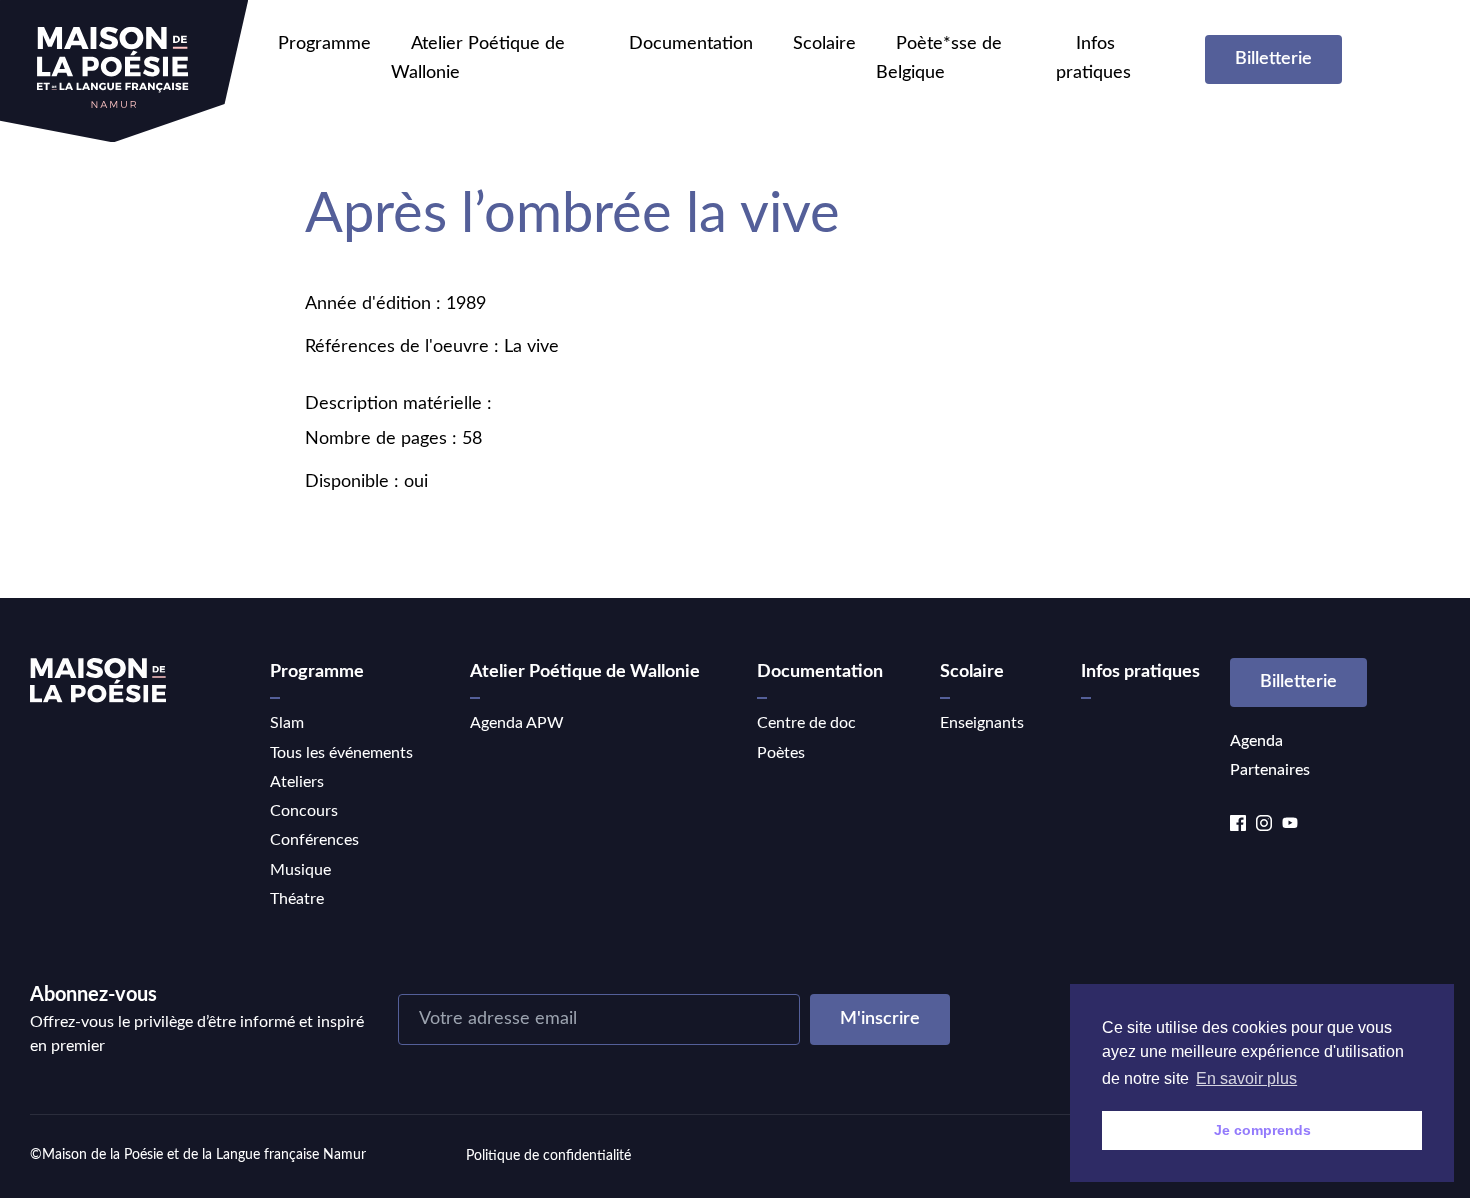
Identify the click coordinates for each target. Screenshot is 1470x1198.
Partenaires (1270, 770)
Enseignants (982, 723)
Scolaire (824, 44)
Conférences (314, 840)
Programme (324, 44)
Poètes (781, 753)
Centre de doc (806, 723)
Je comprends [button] (1262, 1130)
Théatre (297, 899)
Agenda (1256, 741)
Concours (304, 811)
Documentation (691, 44)
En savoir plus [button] (1246, 1078)
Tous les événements (341, 753)
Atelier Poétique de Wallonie (585, 672)
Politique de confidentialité (548, 1156)
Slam (287, 723)
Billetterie (1273, 59)
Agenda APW (517, 723)
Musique (300, 870)
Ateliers (297, 782)
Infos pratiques (1140, 672)
